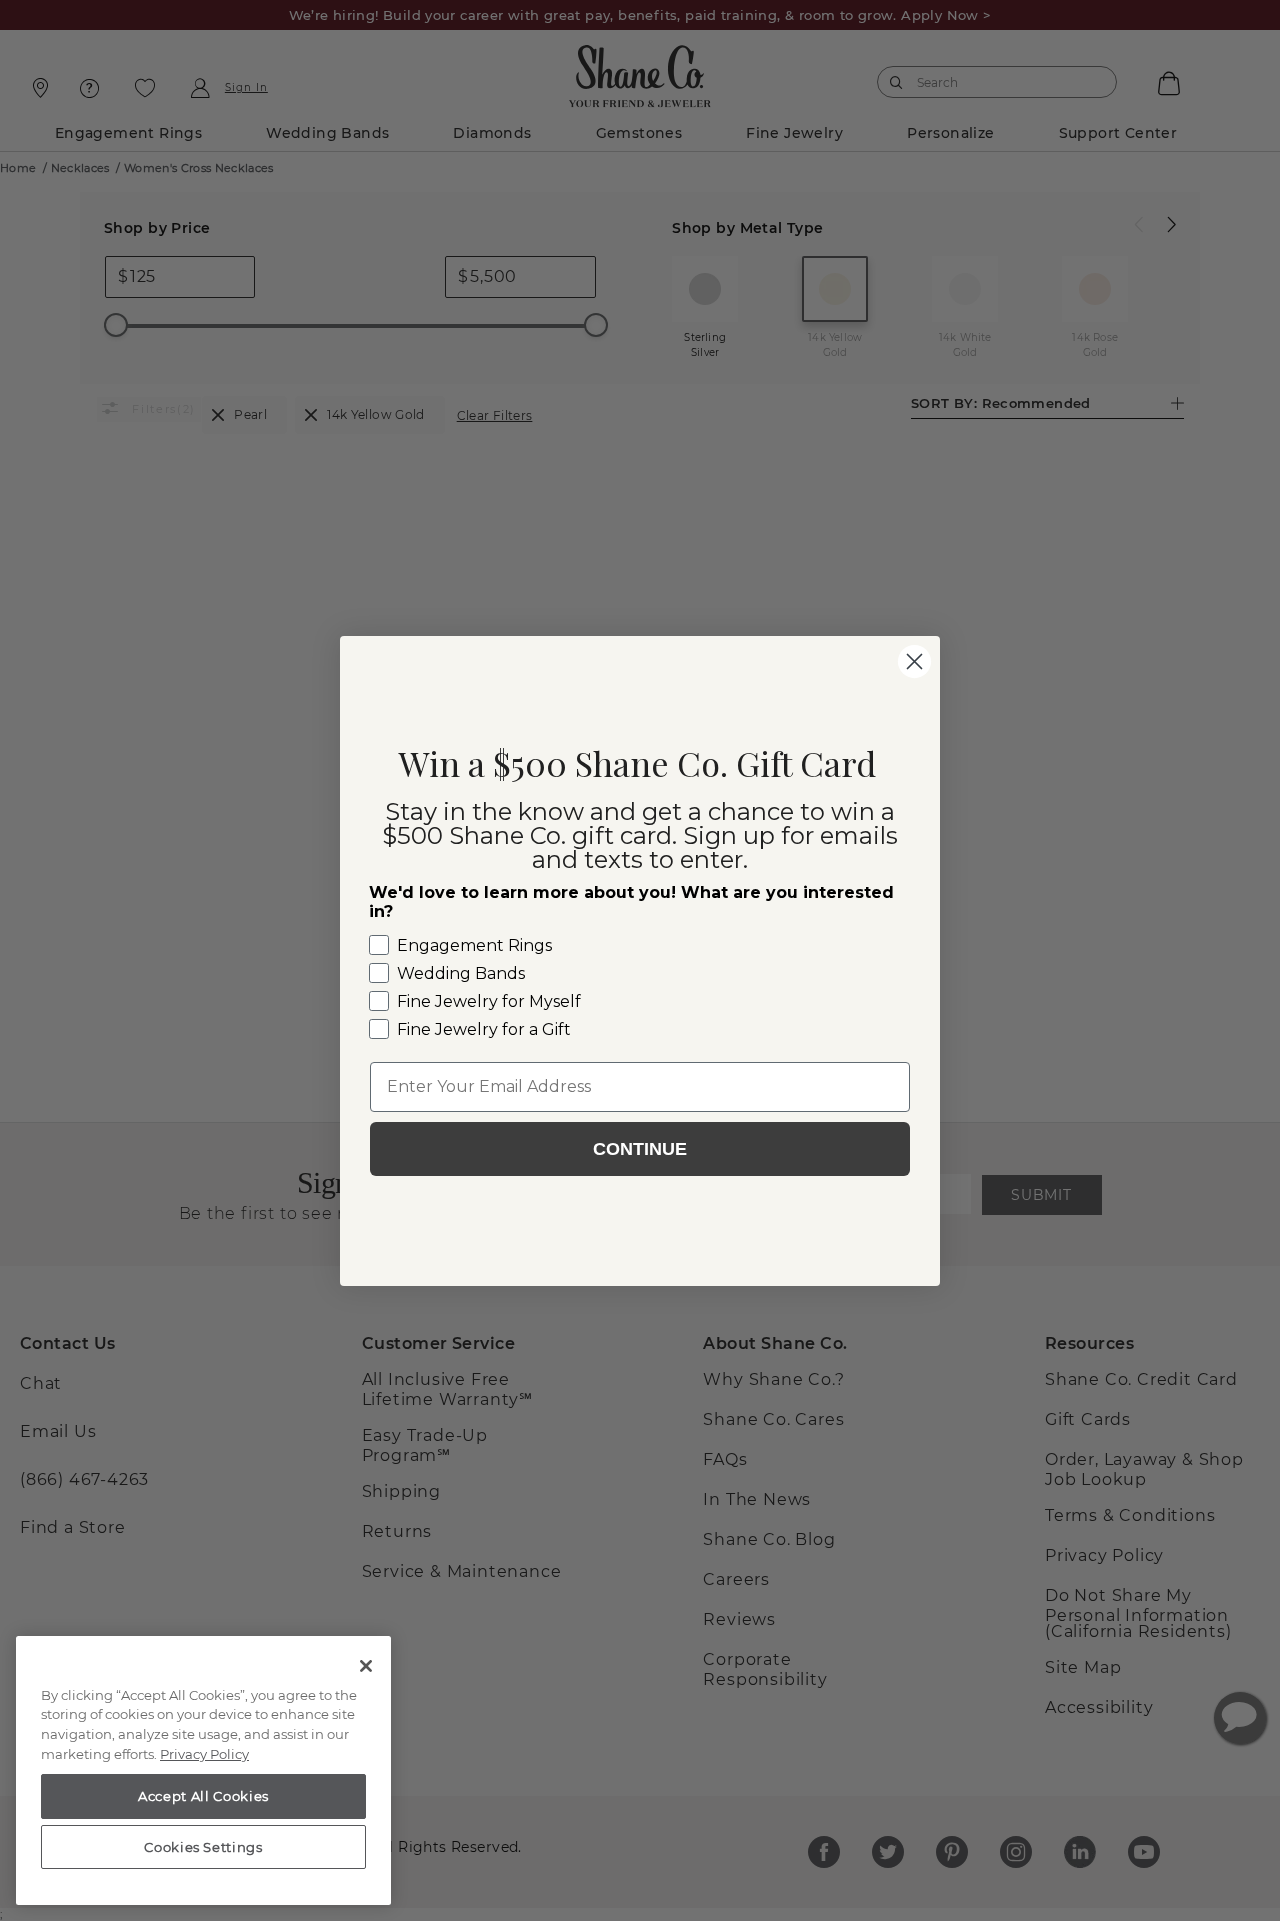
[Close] (366, 1666)
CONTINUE (640, 1149)
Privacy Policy (204, 1754)
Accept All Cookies (203, 1796)
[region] (203, 1771)
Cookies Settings (203, 1847)
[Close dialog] (914, 661)
